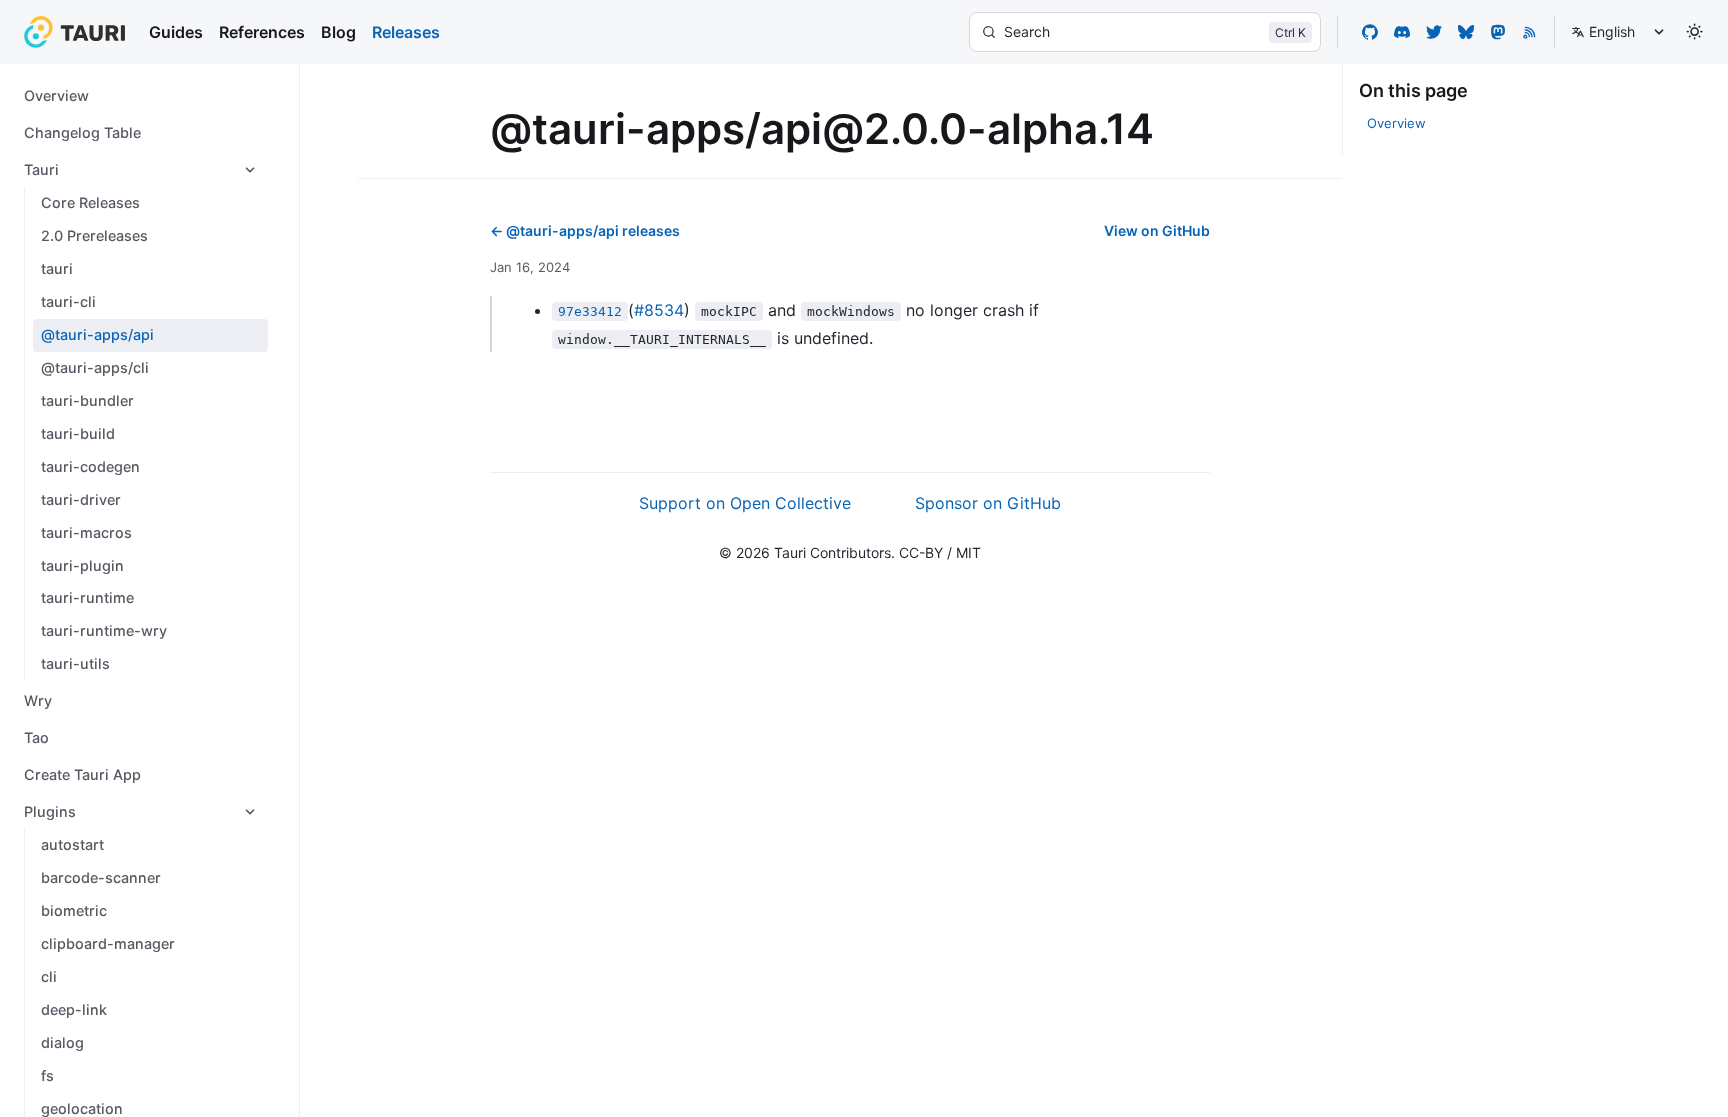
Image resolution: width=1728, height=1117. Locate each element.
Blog (338, 32)
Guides (176, 32)
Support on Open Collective (745, 503)
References (262, 32)
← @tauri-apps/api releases (585, 230)
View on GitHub (1157, 230)
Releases (406, 32)
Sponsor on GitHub (988, 503)
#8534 (659, 310)
